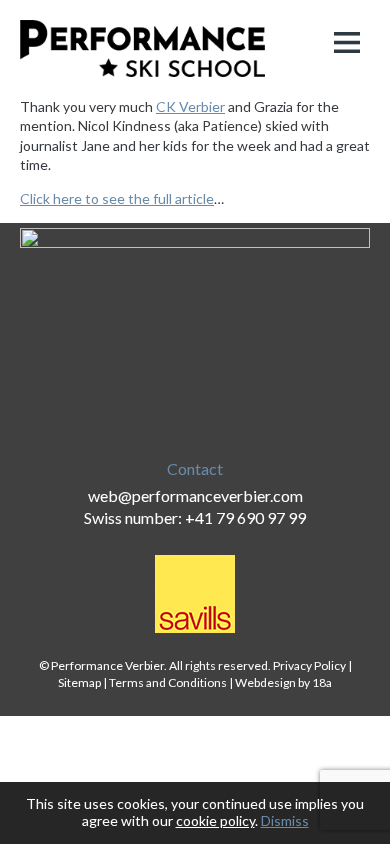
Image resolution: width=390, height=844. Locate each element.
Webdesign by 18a (283, 682)
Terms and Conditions (168, 682)
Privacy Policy (309, 665)
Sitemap (79, 682)
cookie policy (215, 820)
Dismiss (285, 820)
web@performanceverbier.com (195, 495)
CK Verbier (190, 106)
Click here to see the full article (117, 198)
